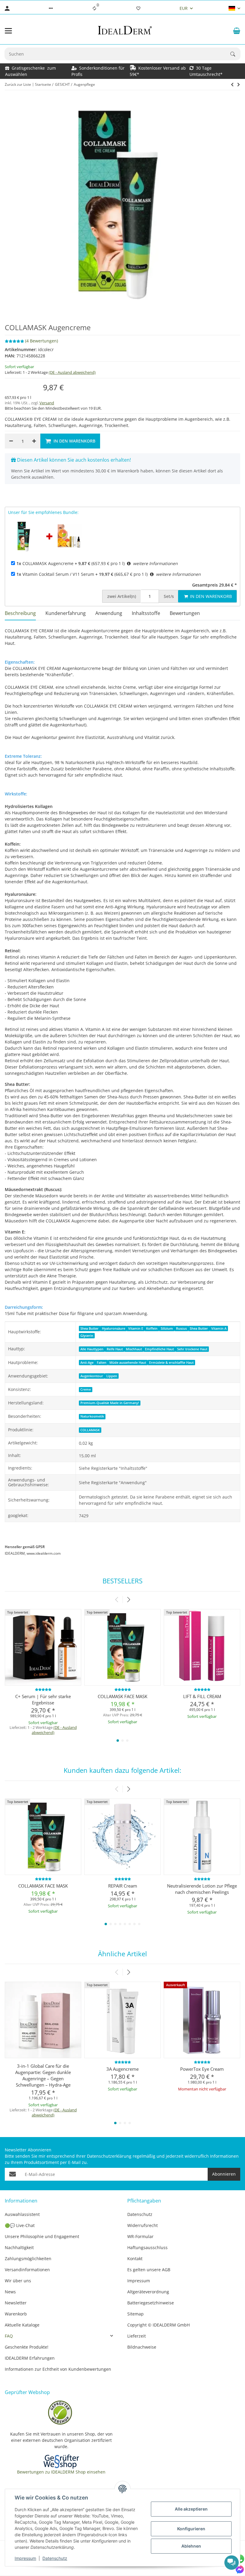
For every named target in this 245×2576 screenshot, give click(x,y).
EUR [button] (184, 8)
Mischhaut (134, 1349)
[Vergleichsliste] (94, 8)
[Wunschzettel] (138, 8)
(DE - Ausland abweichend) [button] (72, 372)
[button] (51, 8)
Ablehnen (191, 2546)
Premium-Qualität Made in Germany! (110, 1403)
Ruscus (181, 1328)
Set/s (169, 596)
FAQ (9, 2336)
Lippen (112, 1376)
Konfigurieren (191, 2529)
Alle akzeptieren (191, 2509)
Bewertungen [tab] (185, 613)
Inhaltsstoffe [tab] (146, 613)
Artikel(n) (122, 596)
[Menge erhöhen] (34, 441)
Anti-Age (87, 1363)
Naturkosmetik (92, 1416)
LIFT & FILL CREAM (202, 1696)
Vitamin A (219, 1328)
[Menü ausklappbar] (8, 31)
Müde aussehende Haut (128, 1363)
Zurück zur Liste (18, 84)
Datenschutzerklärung (109, 2156)
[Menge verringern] (11, 441)
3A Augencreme (122, 2069)
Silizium (167, 1328)
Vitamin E (136, 1328)
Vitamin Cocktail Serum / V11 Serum (55, 574)
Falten (102, 1363)
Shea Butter (89, 1328)
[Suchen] (235, 54)
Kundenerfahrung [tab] (66, 613)
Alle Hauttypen (92, 1349)
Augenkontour (92, 1376)
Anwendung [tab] (109, 613)
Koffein (152, 1328)
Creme (86, 1389)
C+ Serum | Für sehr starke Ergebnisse (43, 1699)
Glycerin (87, 1336)
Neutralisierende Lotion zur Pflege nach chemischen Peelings (202, 1889)
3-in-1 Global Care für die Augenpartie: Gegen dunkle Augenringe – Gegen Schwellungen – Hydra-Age (43, 2075)
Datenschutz (55, 2558)
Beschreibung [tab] (20, 613)
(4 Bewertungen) (42, 341)
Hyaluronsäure (114, 1328)
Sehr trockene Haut (192, 1349)
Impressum (25, 2558)
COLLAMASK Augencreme (45, 563)
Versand (47, 403)
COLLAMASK (90, 1430)
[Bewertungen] (43, 1689)
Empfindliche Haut (159, 1349)
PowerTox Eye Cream (202, 2069)
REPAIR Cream (123, 1886)
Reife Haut (115, 1349)
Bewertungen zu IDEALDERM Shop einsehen (61, 2472)
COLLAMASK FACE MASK (122, 1696)
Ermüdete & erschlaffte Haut (171, 1363)
